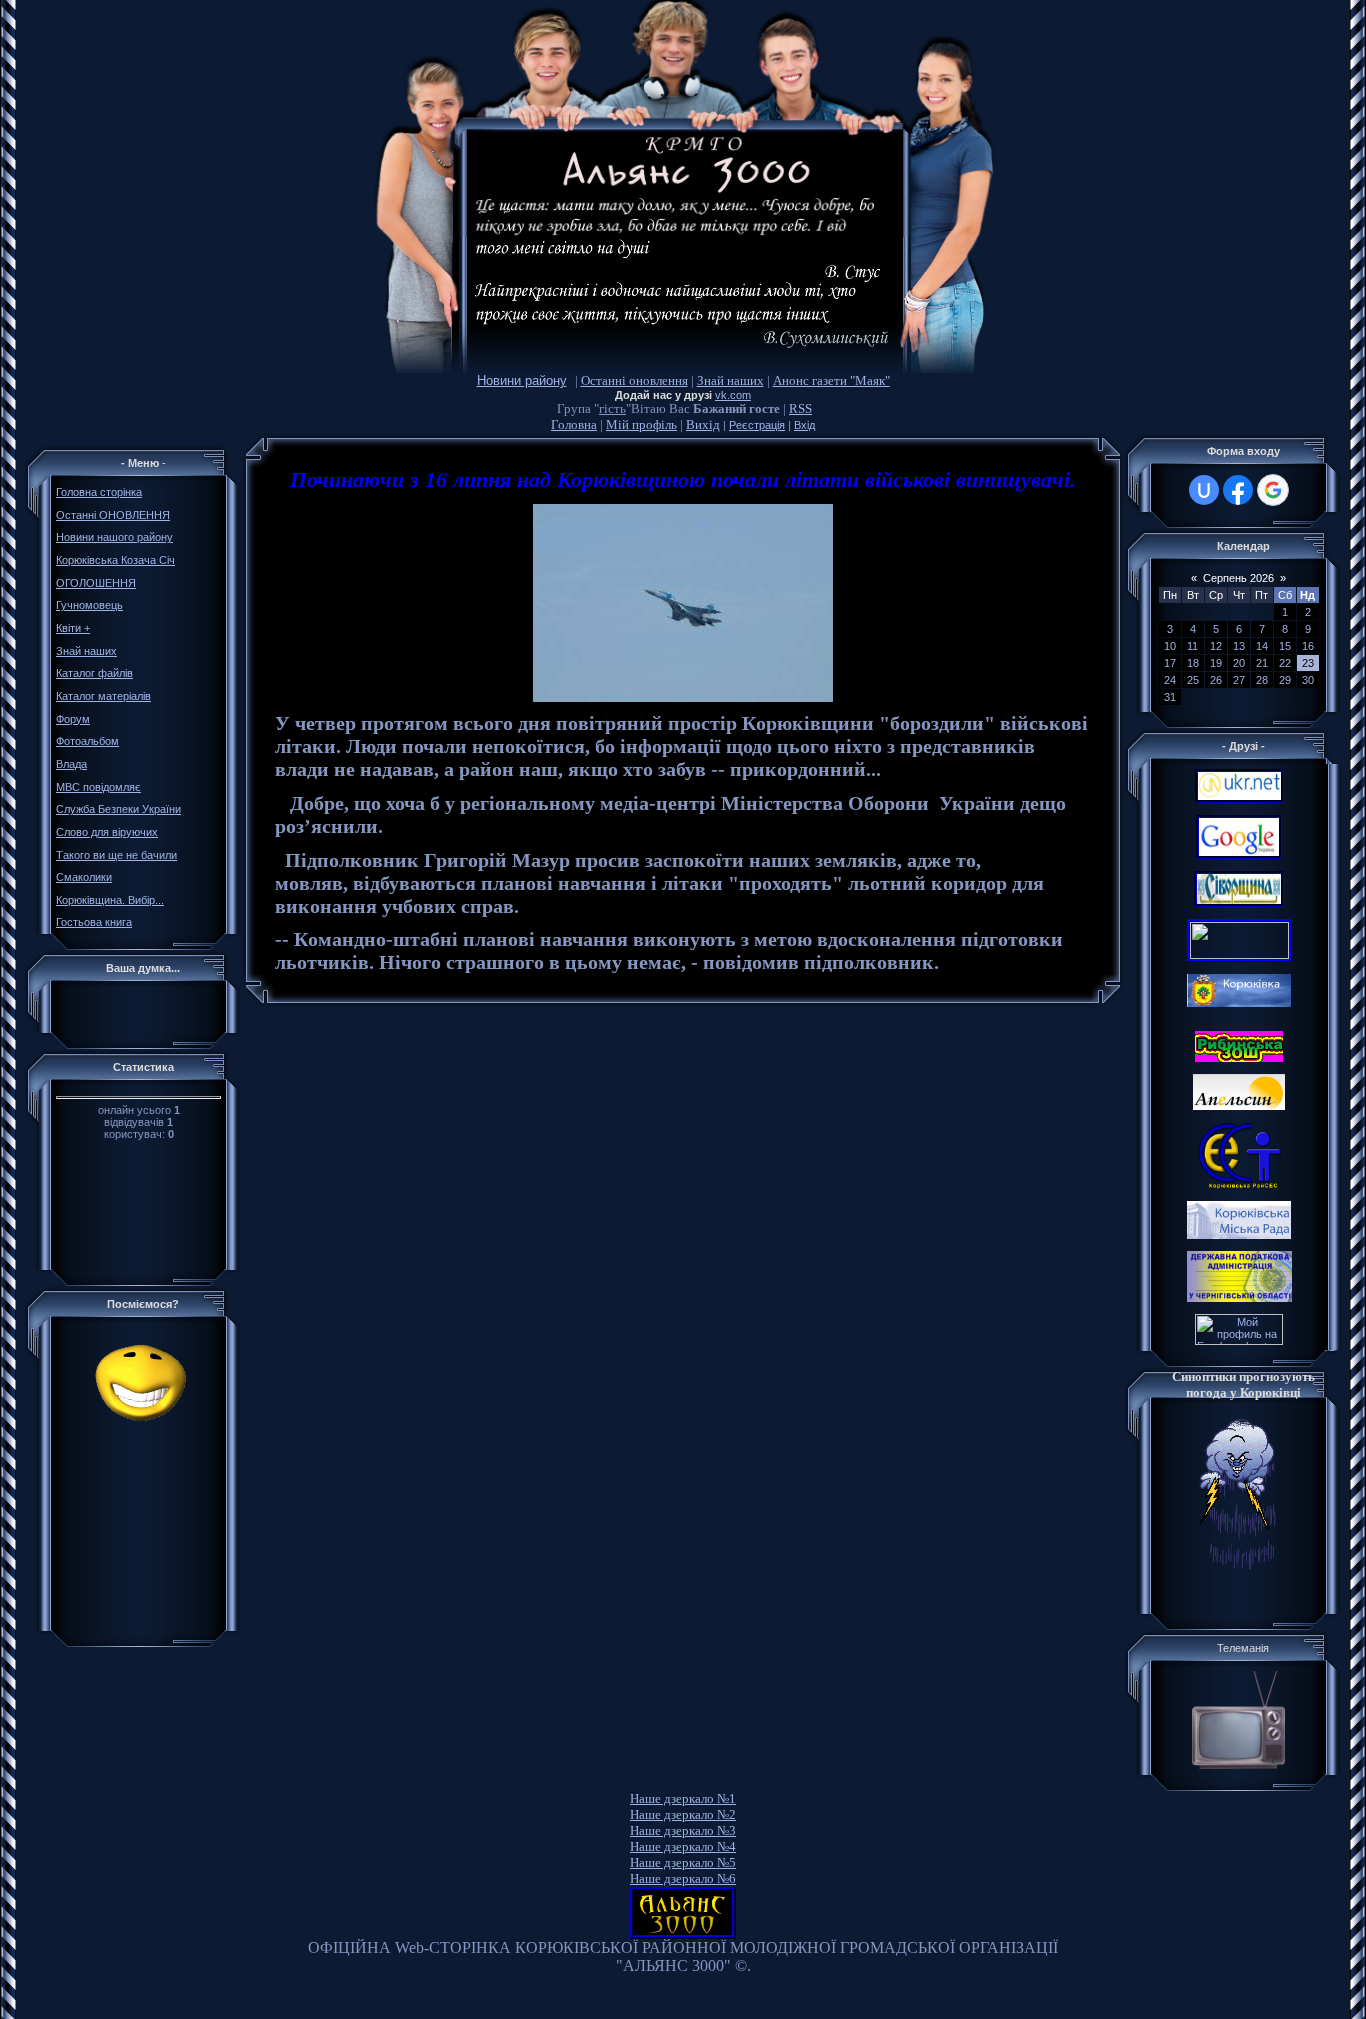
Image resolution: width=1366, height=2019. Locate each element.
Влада (71, 764)
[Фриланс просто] (1239, 1341)
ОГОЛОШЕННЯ (96, 583)
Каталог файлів (94, 673)
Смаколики (84, 877)
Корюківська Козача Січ (115, 560)
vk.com (733, 395)
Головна (574, 424)
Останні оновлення (634, 380)
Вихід (703, 424)
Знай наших (730, 380)
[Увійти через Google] (1273, 490)
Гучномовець (89, 605)
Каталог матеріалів (103, 696)
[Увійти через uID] (1204, 490)
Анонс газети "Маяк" (831, 380)
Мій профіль (641, 424)
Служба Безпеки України (118, 809)
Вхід (804, 425)
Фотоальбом (87, 741)
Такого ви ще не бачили (116, 855)
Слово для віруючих (107, 832)
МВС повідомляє (98, 787)
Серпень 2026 (1238, 578)
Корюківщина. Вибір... (110, 900)
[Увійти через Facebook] (1238, 490)
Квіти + (73, 628)
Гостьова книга (94, 922)
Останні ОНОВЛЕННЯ (113, 515)
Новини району (522, 380)
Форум (73, 719)
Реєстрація (757, 425)
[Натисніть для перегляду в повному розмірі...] (683, 698)
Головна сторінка (99, 492)
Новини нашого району (114, 537)
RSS (800, 408)
